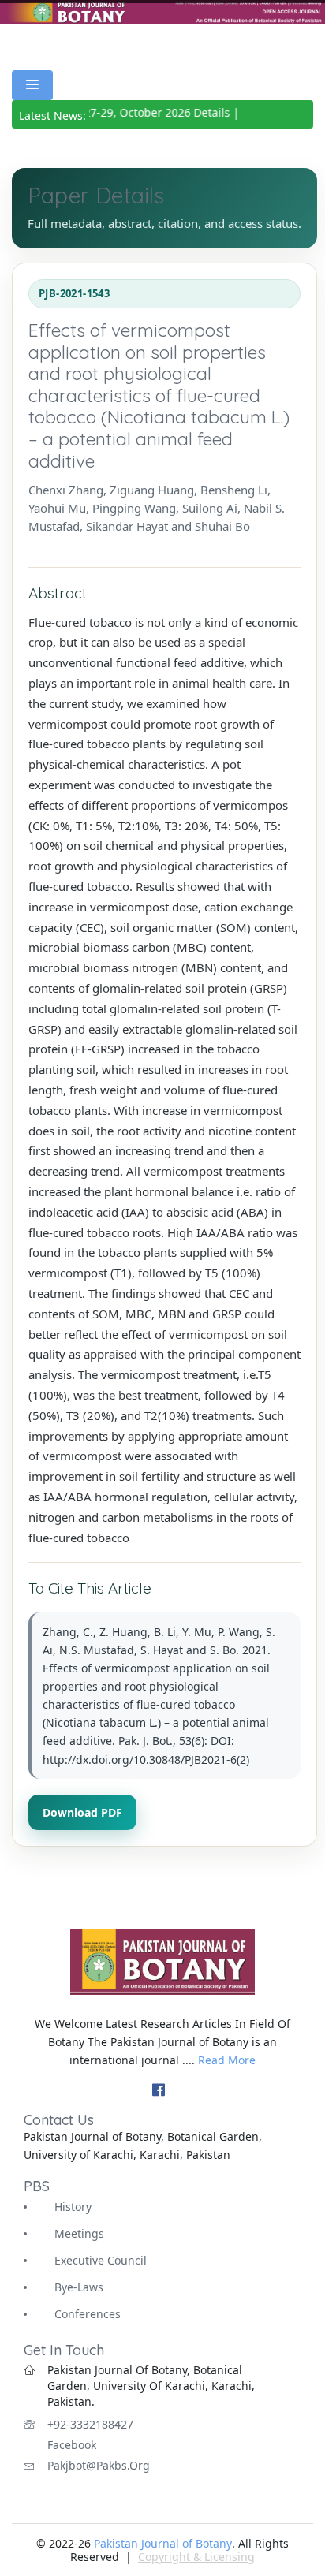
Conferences (88, 2314)
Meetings (79, 2233)
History (73, 2207)
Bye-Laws (79, 2287)
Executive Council (101, 2260)
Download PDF (82, 1812)
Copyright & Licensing (196, 2557)
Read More (227, 2060)
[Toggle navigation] (32, 85)
